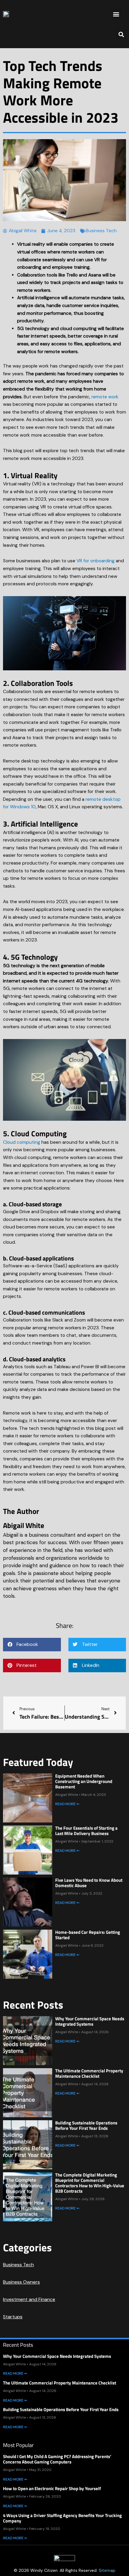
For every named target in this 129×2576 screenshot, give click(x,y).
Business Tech (101, 231)
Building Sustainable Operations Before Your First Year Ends (86, 2125)
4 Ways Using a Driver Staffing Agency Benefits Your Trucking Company (62, 2518)
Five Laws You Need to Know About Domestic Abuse (89, 1883)
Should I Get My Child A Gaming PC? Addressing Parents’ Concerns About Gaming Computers (57, 2459)
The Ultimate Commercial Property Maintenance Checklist (89, 2073)
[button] (116, 14)
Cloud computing (22, 1142)
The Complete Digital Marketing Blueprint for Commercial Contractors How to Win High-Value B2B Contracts (90, 2183)
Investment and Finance (29, 2299)
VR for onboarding (96, 561)
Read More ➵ (67, 1804)
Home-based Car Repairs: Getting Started (88, 1935)
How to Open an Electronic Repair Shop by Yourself (52, 2488)
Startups (13, 2317)
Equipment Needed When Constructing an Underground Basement (84, 1781)
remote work (105, 397)
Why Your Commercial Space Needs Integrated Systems (90, 2021)
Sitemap (107, 2570)
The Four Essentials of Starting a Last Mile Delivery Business (86, 1831)
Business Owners (21, 2282)
